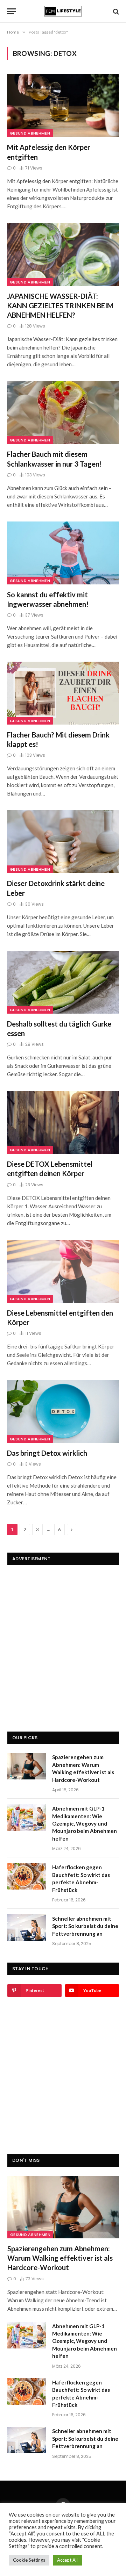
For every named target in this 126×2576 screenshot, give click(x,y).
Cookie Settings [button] (29, 2560)
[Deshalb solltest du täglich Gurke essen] (63, 982)
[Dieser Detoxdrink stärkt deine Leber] (63, 842)
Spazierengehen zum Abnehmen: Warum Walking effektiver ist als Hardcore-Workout (60, 2258)
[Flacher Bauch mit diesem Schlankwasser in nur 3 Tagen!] (63, 412)
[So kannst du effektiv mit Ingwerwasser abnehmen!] (63, 553)
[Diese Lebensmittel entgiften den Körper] (63, 1271)
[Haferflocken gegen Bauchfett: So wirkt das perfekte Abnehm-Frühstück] (27, 1876)
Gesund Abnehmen (30, 133)
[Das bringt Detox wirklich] (63, 1411)
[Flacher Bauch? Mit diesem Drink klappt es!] (63, 693)
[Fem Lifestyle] (63, 11)
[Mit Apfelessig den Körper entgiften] (63, 106)
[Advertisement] (63, 1637)
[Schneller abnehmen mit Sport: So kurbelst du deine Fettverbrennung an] (27, 1928)
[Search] (115, 11)
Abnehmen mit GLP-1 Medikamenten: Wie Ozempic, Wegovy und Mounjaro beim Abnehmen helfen (85, 1823)
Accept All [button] (67, 2560)
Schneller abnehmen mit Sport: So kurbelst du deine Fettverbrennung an (85, 1926)
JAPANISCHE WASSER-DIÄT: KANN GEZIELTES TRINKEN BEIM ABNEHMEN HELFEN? (60, 305)
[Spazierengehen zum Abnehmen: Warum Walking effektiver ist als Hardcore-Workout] (27, 1766)
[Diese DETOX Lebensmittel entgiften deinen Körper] (63, 1122)
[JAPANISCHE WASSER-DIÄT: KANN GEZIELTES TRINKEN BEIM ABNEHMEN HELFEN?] (63, 254)
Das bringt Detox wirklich (47, 1453)
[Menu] (12, 11)
